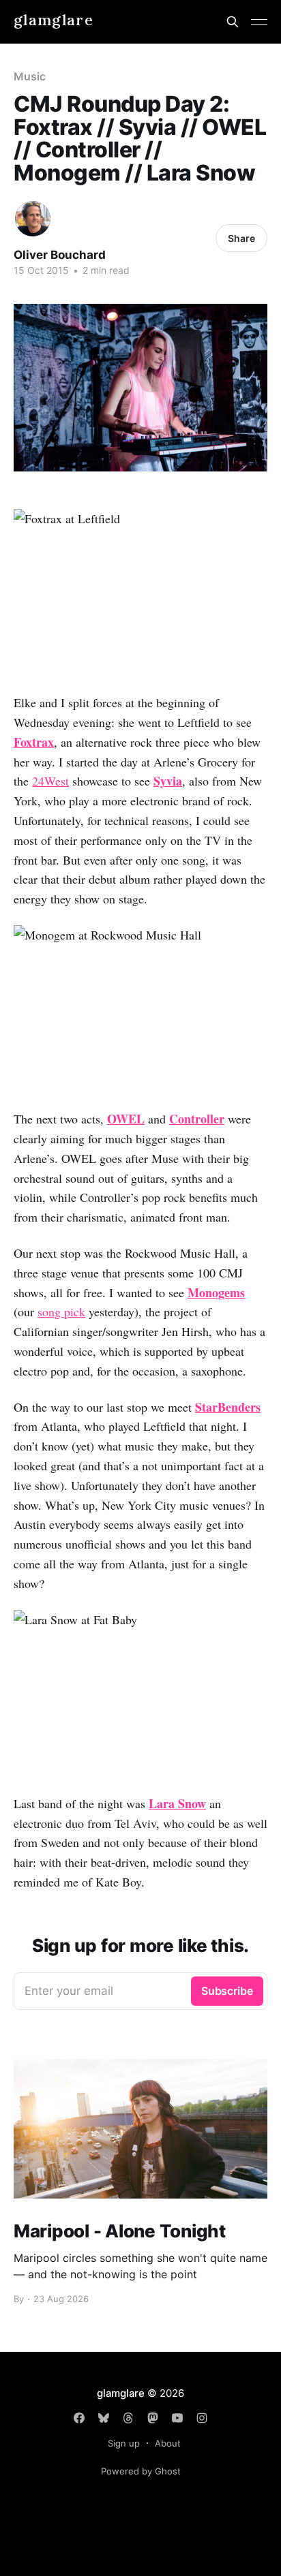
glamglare (54, 20)
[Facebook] (79, 2418)
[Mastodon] (153, 2418)
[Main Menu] (259, 22)
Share (241, 238)
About (168, 2443)
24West (50, 781)
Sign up (124, 2443)
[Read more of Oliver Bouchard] (33, 219)
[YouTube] (177, 2418)
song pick (61, 1312)
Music (30, 76)
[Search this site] (233, 22)
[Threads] (128, 2418)
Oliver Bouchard (60, 255)
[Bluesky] (104, 2418)
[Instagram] (202, 2418)
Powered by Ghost (141, 2471)
